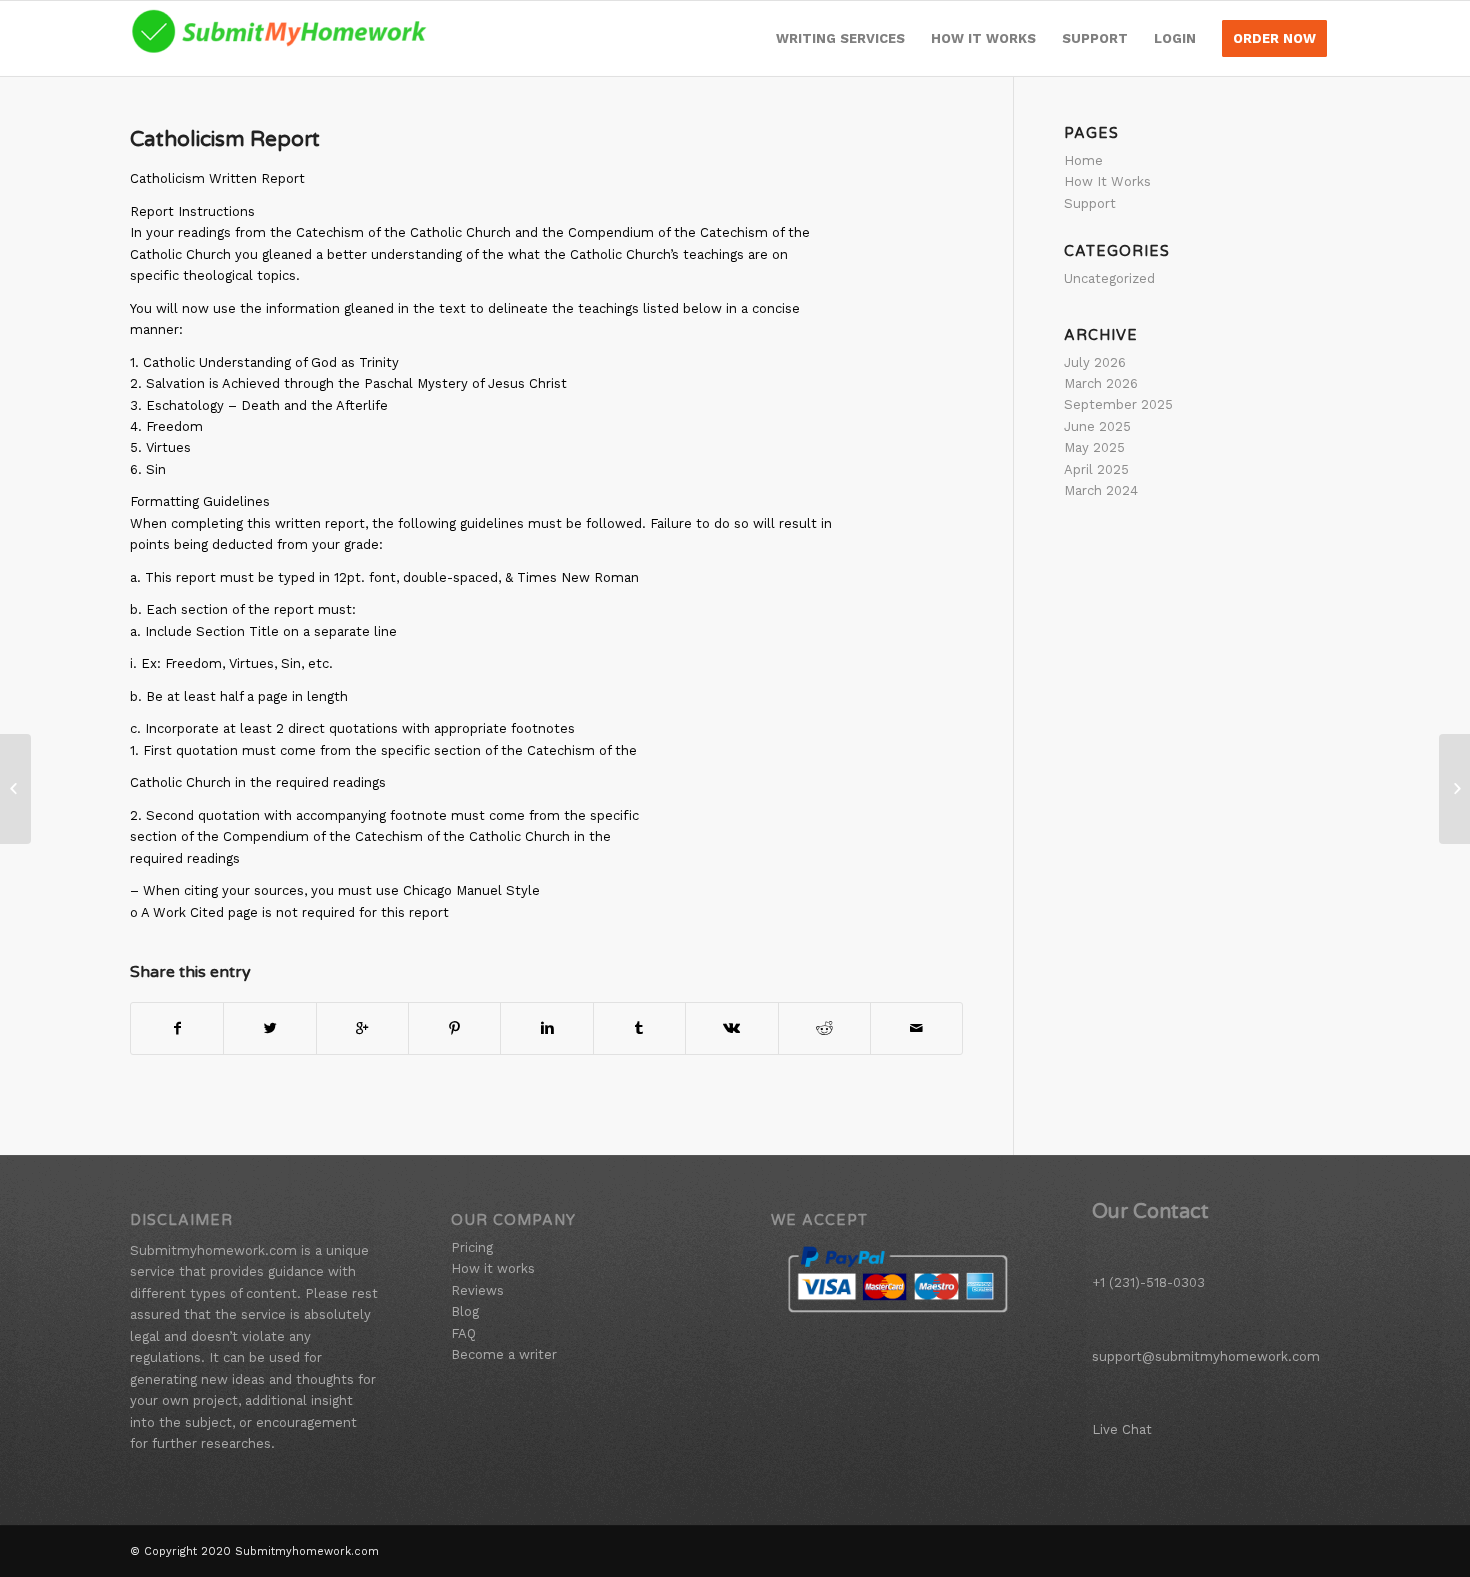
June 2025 (1097, 426)
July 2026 (1095, 362)
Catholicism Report (225, 139)
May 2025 (1094, 447)
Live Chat (1122, 1429)
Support (1090, 203)
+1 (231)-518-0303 (1148, 1282)
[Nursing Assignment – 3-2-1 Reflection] (15, 789)
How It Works (1107, 181)
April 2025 (1096, 469)
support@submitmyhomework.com (1206, 1356)
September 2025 (1118, 404)
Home (1083, 160)
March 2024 (1101, 490)
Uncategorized (1109, 278)
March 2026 (1101, 383)
